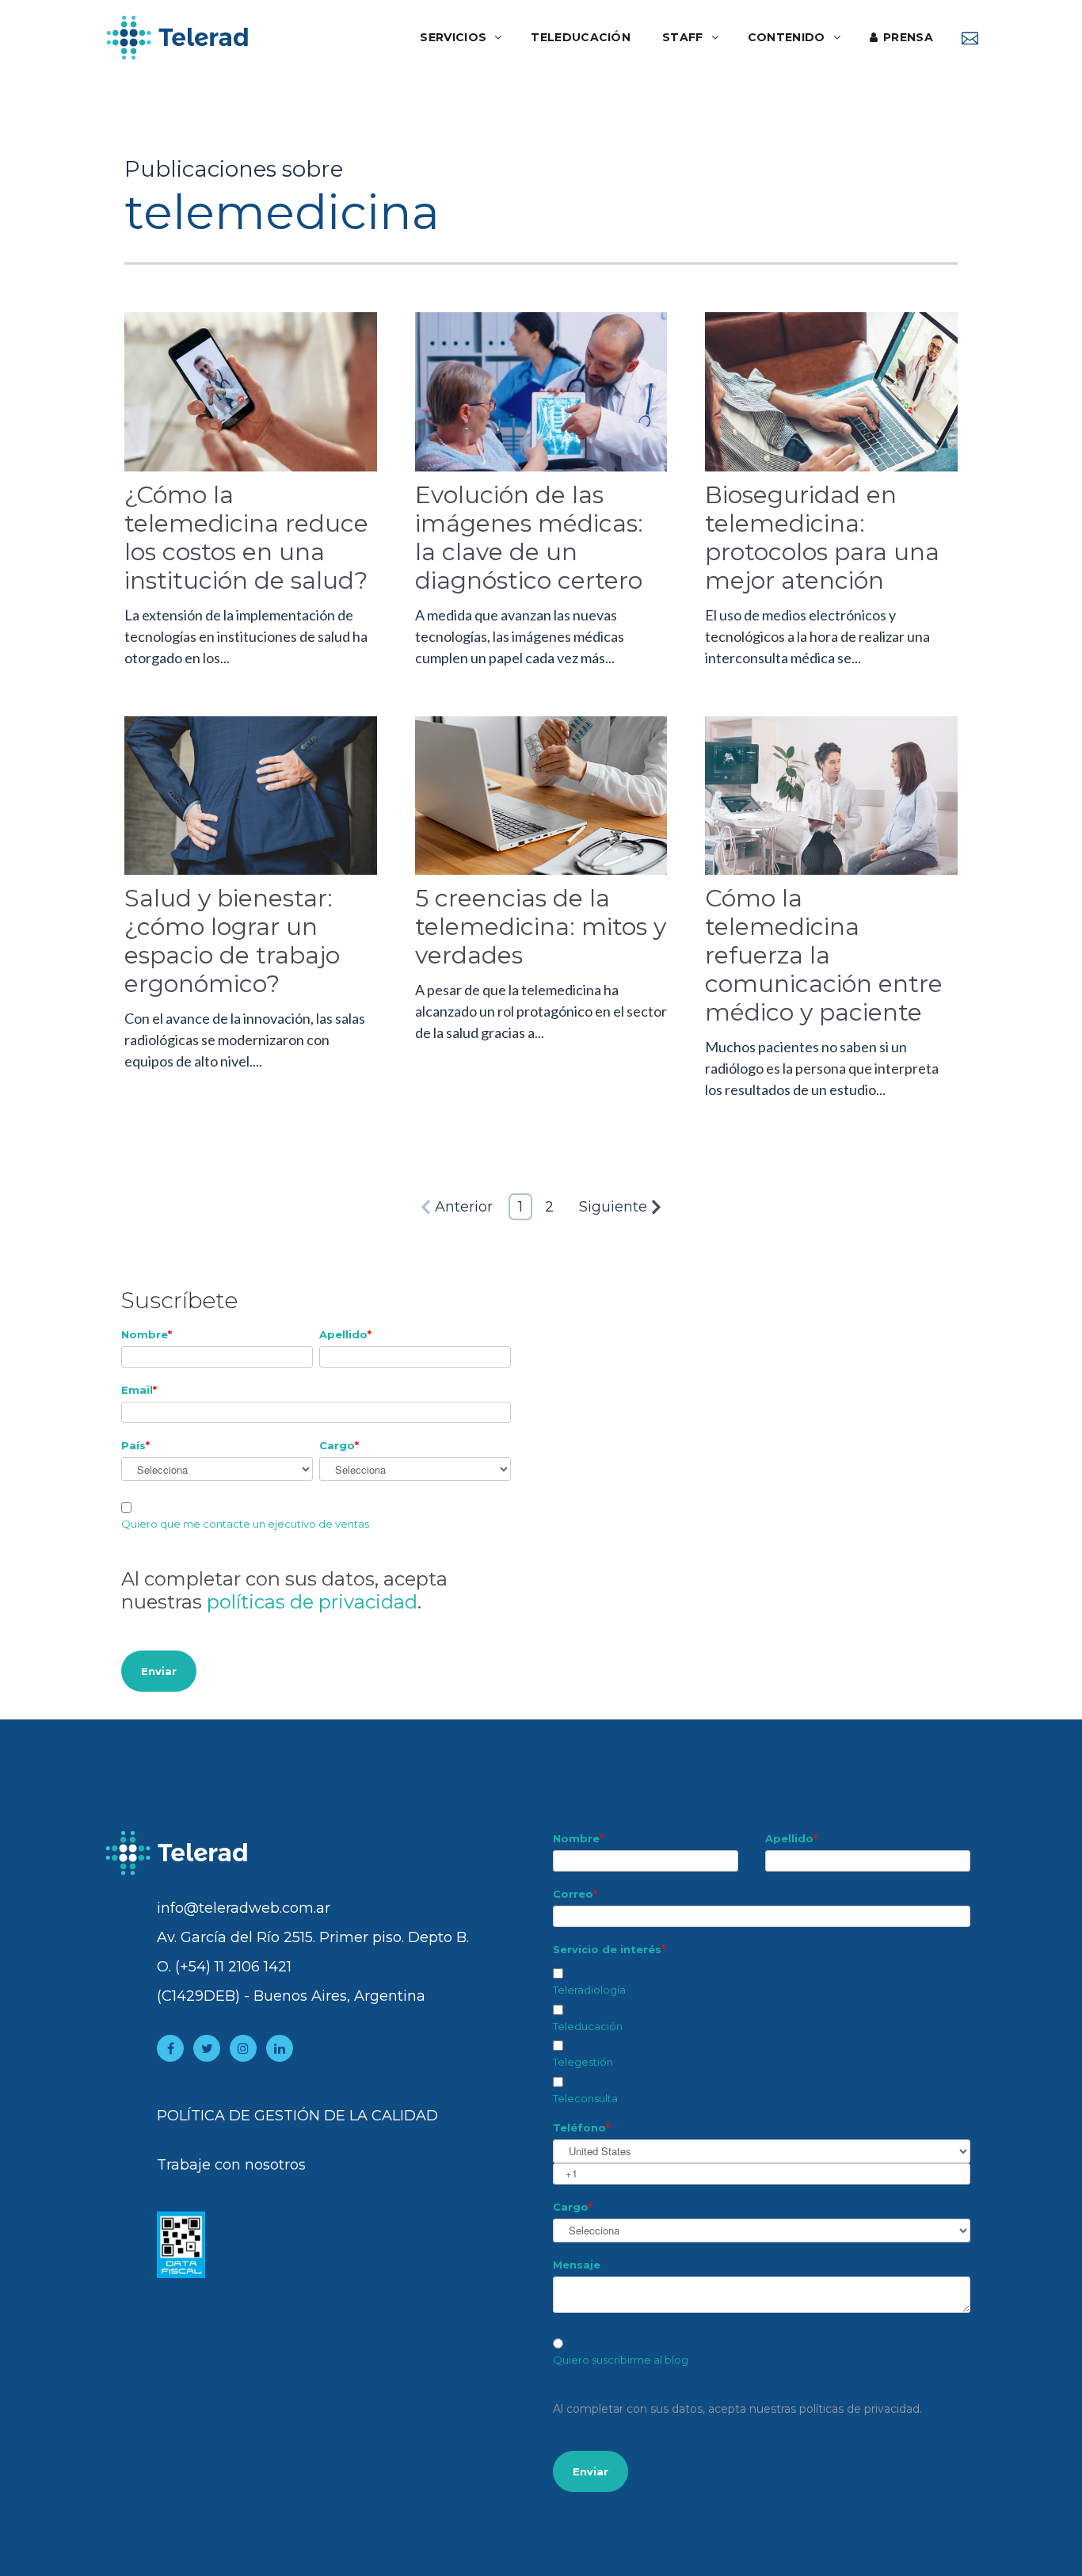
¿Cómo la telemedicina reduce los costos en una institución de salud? (246, 538)
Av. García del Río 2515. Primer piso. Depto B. (313, 1937)
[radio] (762, 2353)
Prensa (908, 37)
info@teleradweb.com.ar (244, 1908)
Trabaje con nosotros (231, 2165)
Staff (683, 37)
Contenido (787, 37)
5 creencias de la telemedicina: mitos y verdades (541, 927)
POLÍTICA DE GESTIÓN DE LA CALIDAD (297, 2116)
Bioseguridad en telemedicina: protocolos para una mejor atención (822, 538)
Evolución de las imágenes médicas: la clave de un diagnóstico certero (529, 538)
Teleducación (581, 37)
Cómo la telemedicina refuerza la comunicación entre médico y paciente (824, 955)
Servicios (453, 37)
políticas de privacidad (312, 1602)
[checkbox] (762, 2033)
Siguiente (613, 1207)
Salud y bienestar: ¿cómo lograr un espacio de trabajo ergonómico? (232, 941)
